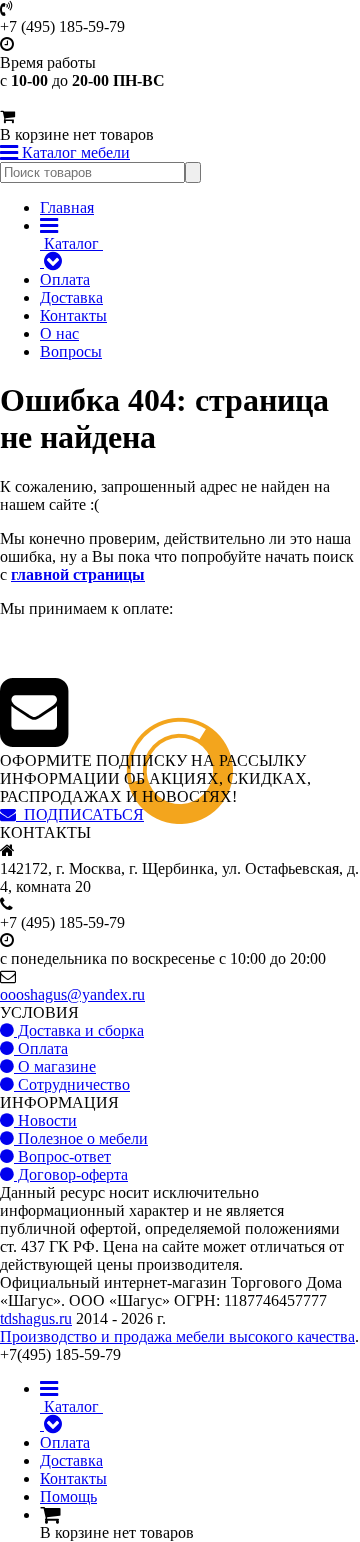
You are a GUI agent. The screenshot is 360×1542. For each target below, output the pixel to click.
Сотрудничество (72, 1084)
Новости (45, 1120)
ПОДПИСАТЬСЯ (80, 814)
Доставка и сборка (79, 1030)
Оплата (65, 279)
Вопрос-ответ (62, 1156)
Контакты (73, 315)
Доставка (71, 297)
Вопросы (71, 351)
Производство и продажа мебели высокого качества (177, 1336)
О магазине (55, 1066)
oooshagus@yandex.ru (72, 994)
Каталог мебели (74, 152)
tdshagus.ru (36, 1318)
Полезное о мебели (81, 1138)
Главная (67, 207)
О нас (59, 333)
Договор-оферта (71, 1174)
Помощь (68, 1496)
